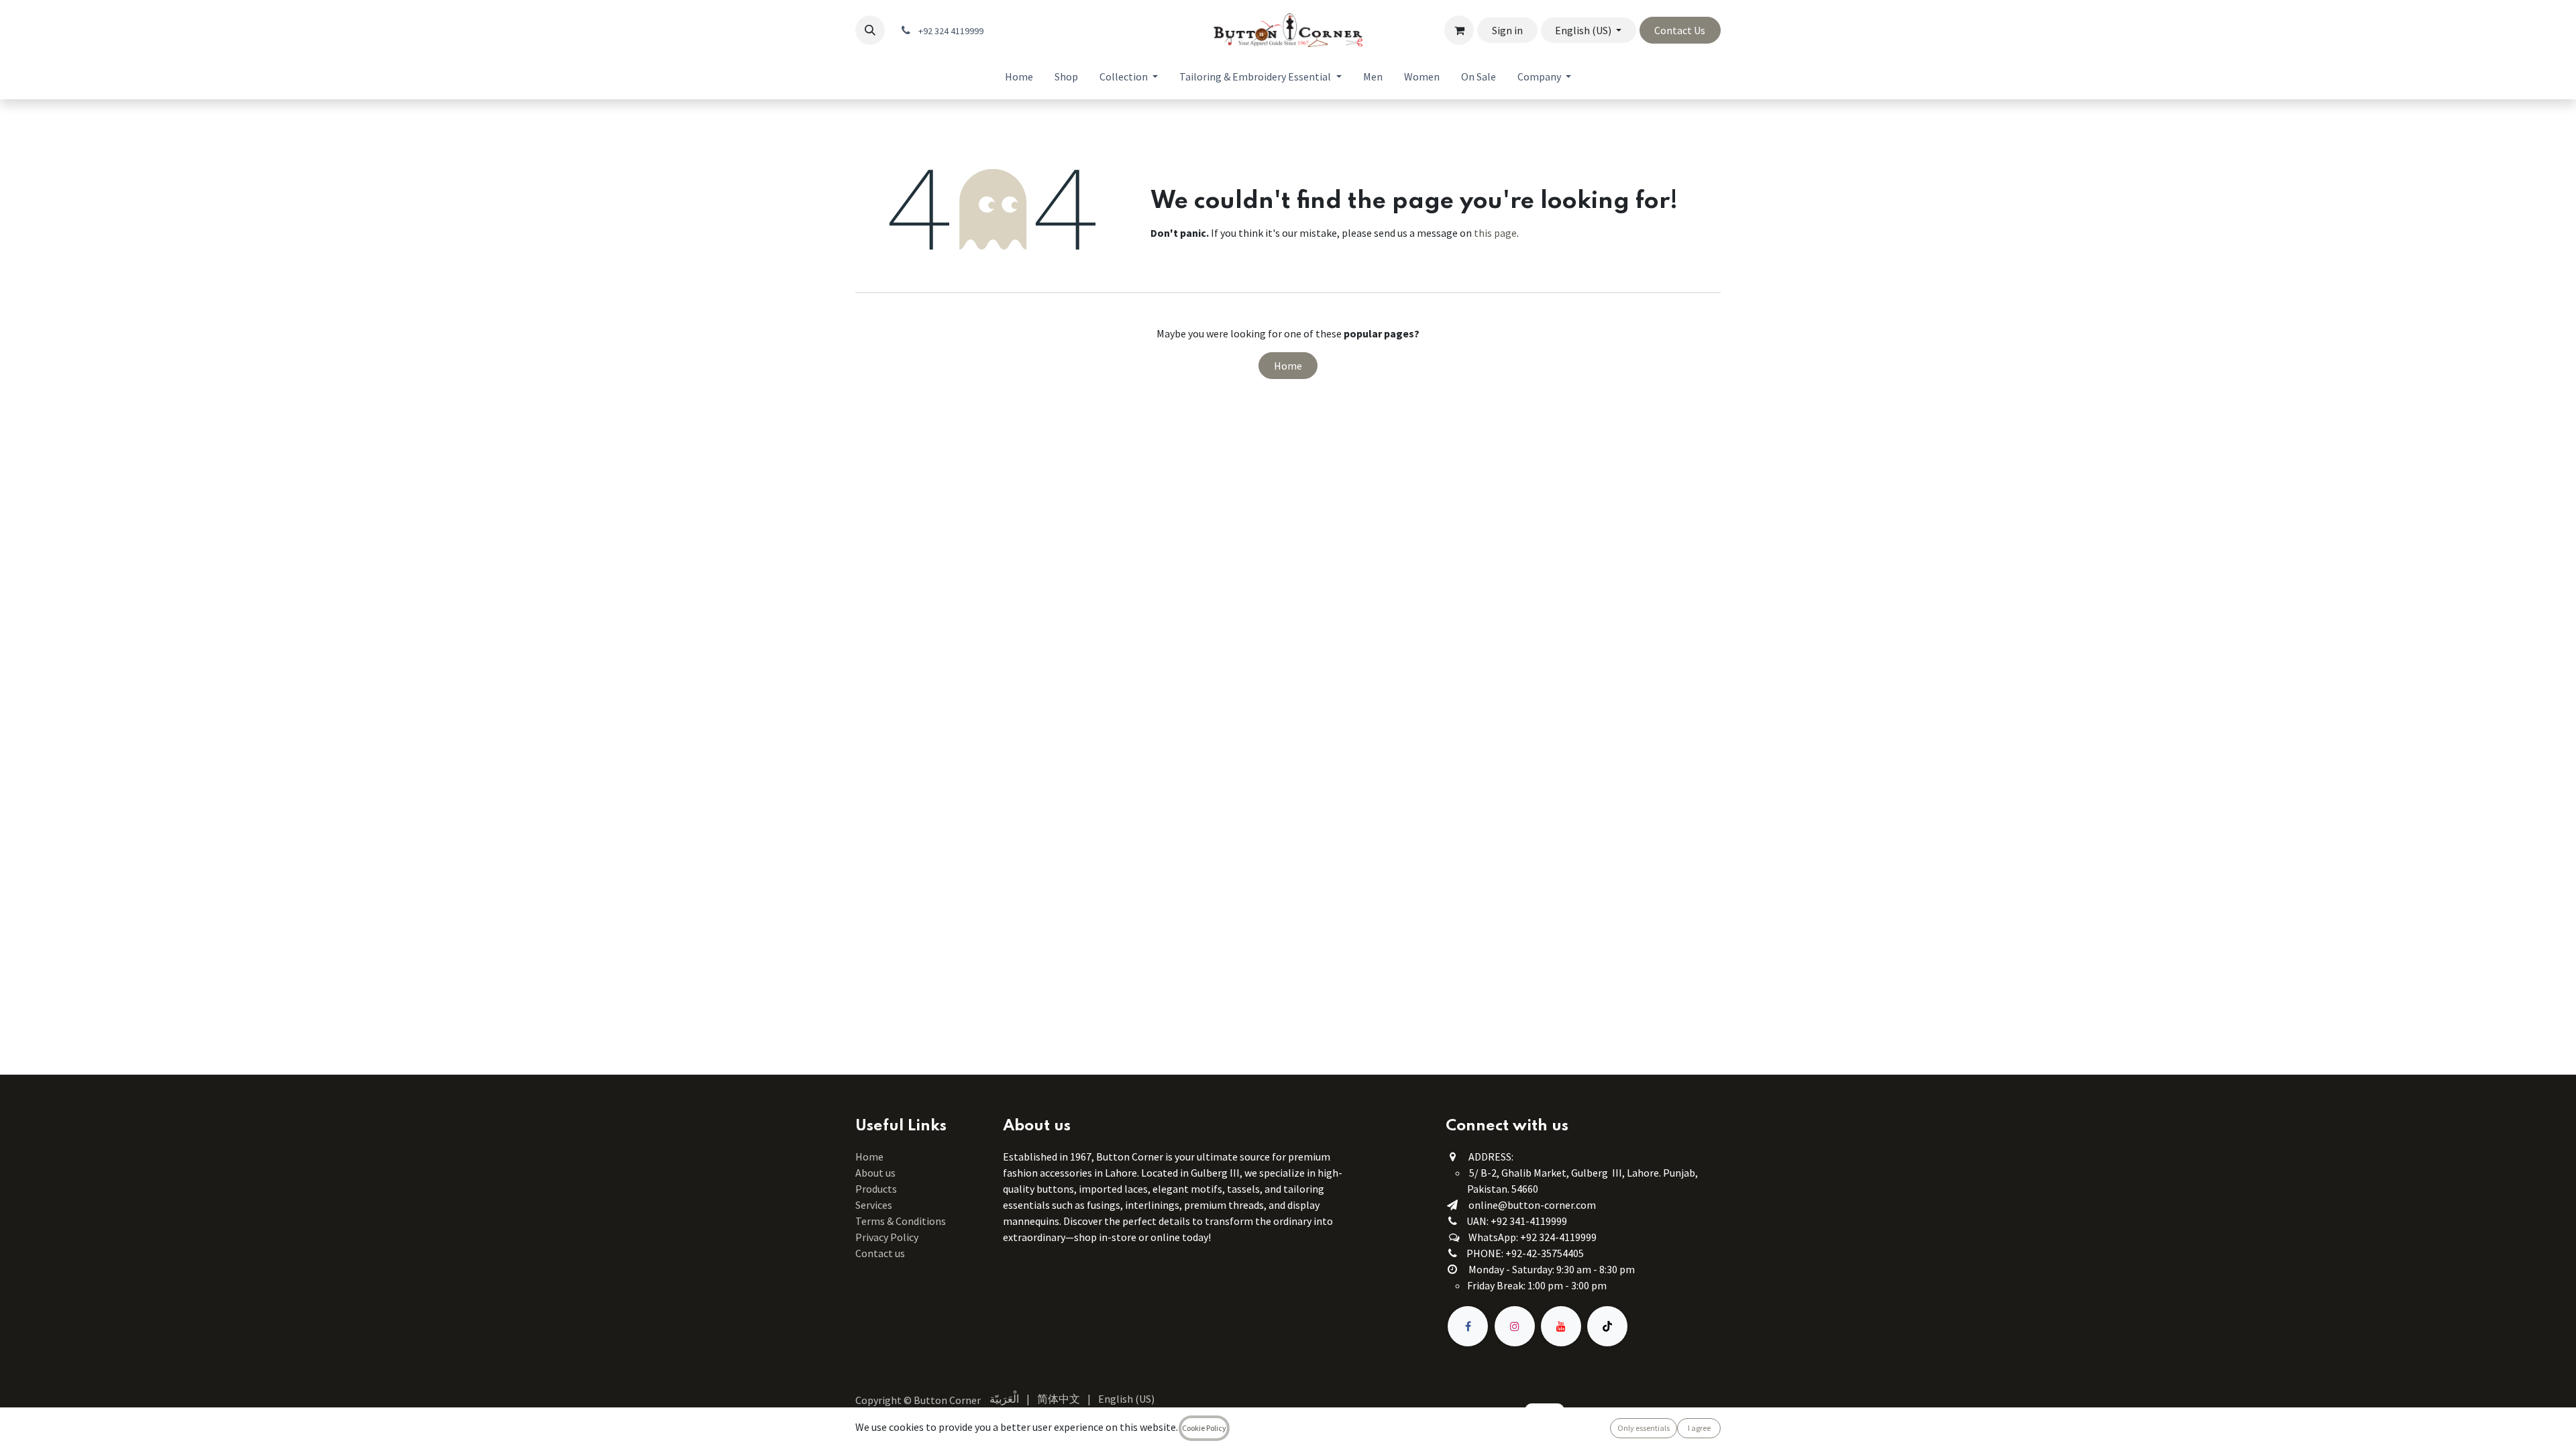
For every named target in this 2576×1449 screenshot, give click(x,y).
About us (875, 1173)
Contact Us (1680, 30)
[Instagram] (1515, 1326)
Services (874, 1205)
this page (1495, 233)
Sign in (1507, 30)
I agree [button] (1699, 1428)
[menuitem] (1019, 76)
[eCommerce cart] (1459, 30)
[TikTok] (1607, 1326)
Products (876, 1189)
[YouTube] (1561, 1326)
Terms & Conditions (902, 1221)
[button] (870, 30)
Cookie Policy (1204, 1428)
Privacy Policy (887, 1237)
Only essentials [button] (1644, 1428)
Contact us (880, 1253)
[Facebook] (1468, 1326)
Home (1288, 366)
